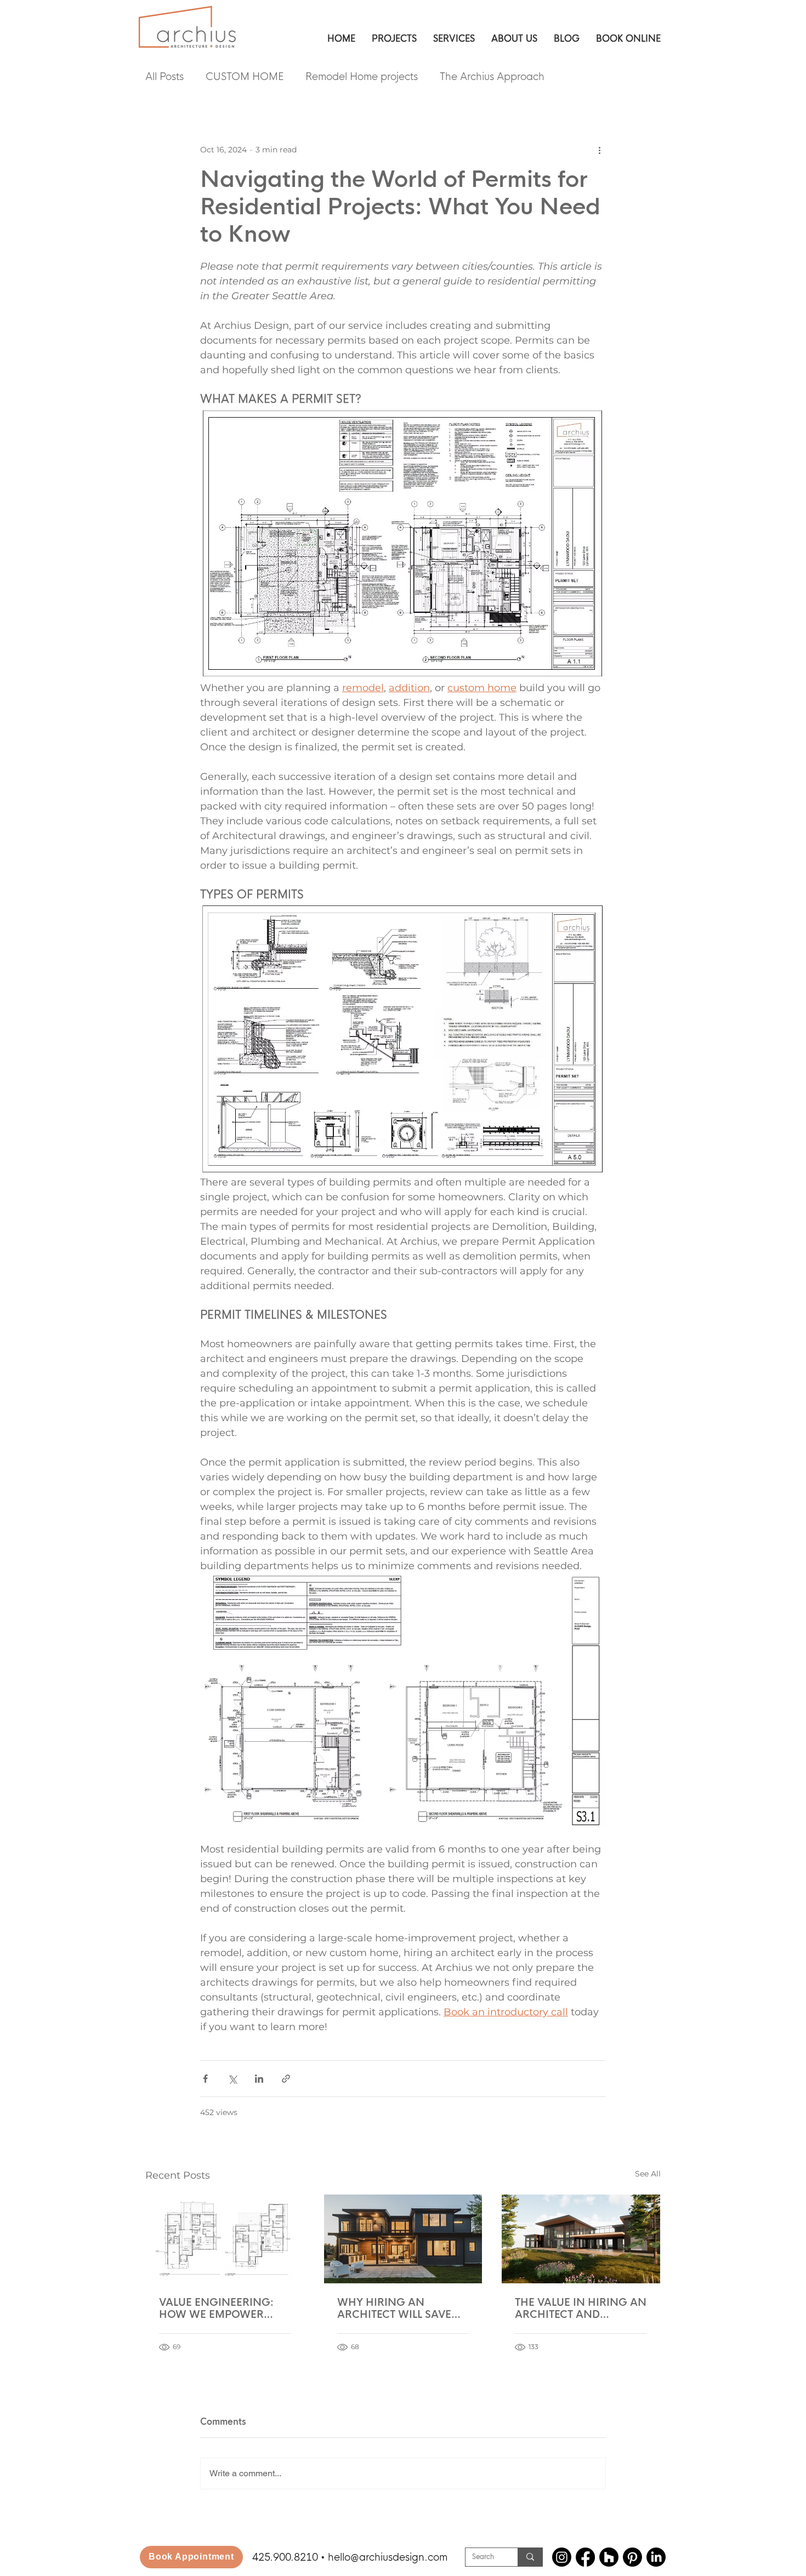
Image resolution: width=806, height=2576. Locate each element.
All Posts (164, 77)
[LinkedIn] (656, 2557)
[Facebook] (585, 2557)
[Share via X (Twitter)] (232, 2079)
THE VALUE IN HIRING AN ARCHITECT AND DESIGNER (581, 2309)
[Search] (530, 2557)
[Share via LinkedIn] (259, 2079)
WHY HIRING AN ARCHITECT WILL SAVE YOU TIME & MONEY (394, 2309)
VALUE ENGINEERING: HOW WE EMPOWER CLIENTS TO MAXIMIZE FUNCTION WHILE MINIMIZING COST (216, 2309)
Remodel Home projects (362, 77)
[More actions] (599, 150)
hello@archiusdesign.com (388, 2557)
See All (648, 2174)
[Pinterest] (632, 2557)
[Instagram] (562, 2557)
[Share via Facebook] (205, 2079)
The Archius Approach (492, 77)
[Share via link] (286, 2079)
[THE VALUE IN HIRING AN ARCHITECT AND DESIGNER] (581, 2239)
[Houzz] (609, 2557)
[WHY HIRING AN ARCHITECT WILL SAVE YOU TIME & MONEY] (403, 2239)
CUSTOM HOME (245, 77)
